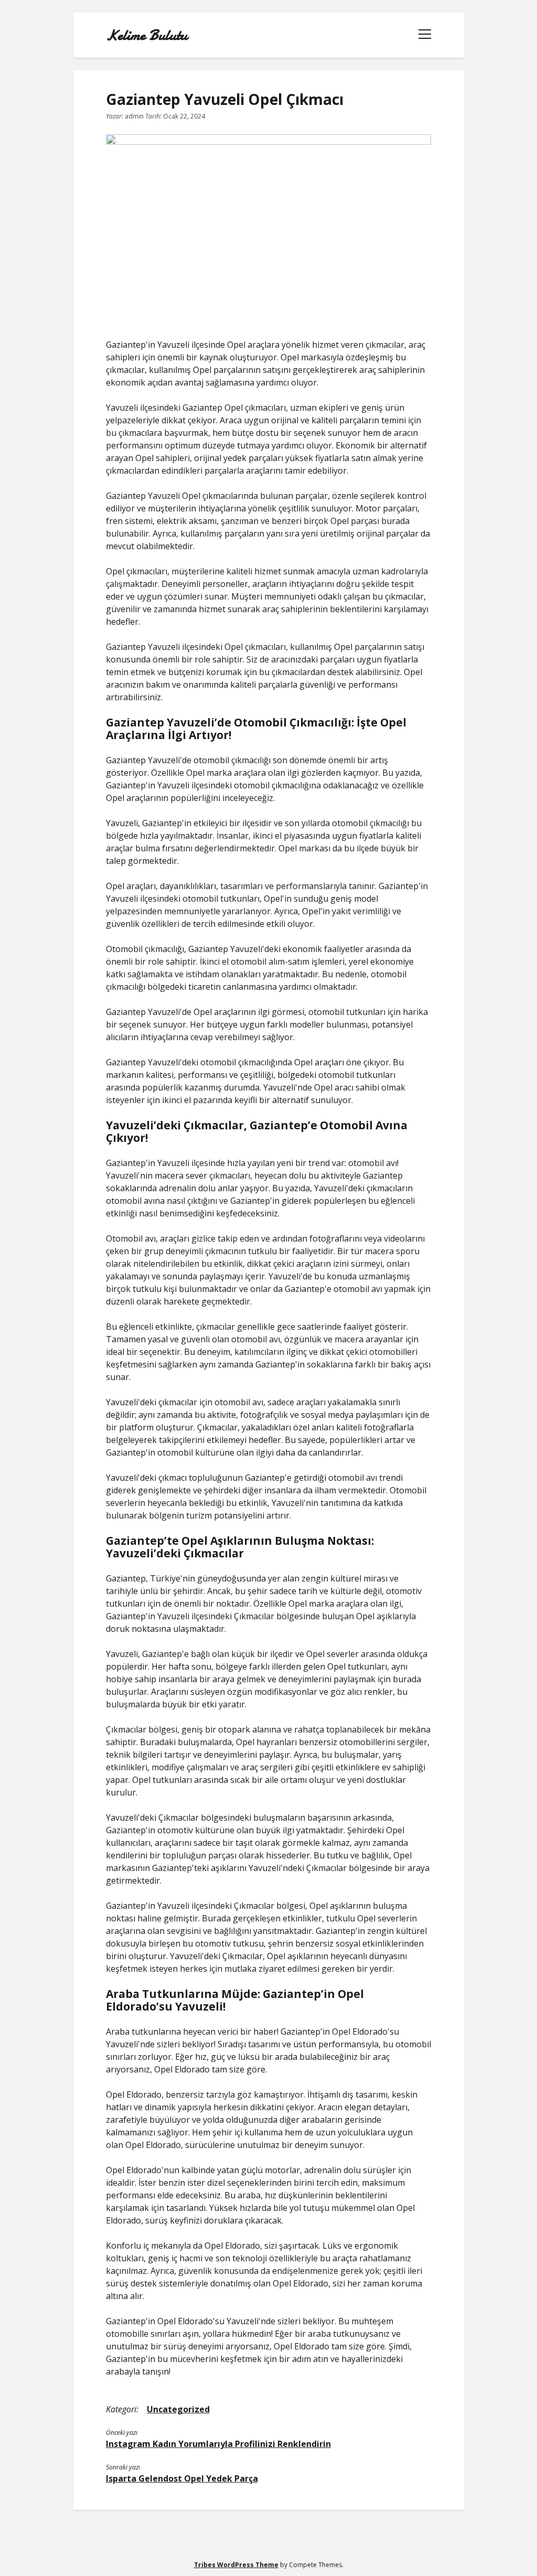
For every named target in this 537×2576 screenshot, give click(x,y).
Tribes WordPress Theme (236, 2565)
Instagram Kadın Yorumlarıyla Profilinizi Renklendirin (218, 2444)
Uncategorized (178, 2409)
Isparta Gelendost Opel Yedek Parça (182, 2478)
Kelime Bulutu (147, 35)
